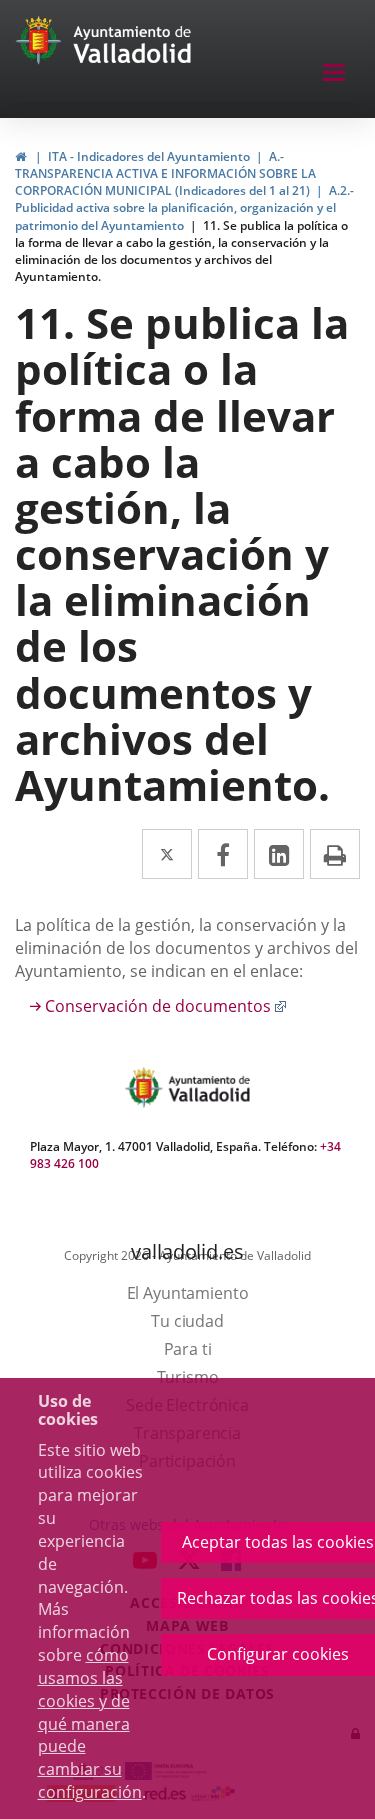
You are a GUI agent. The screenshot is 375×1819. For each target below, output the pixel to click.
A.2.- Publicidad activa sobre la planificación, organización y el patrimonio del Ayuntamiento (184, 207)
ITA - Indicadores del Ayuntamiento (149, 156)
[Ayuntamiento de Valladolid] (40, 45)
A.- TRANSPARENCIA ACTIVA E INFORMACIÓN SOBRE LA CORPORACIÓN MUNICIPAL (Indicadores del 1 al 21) (165, 173)
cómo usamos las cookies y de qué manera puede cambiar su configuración (90, 1723)
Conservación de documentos (166, 1006)
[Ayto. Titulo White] (133, 45)
